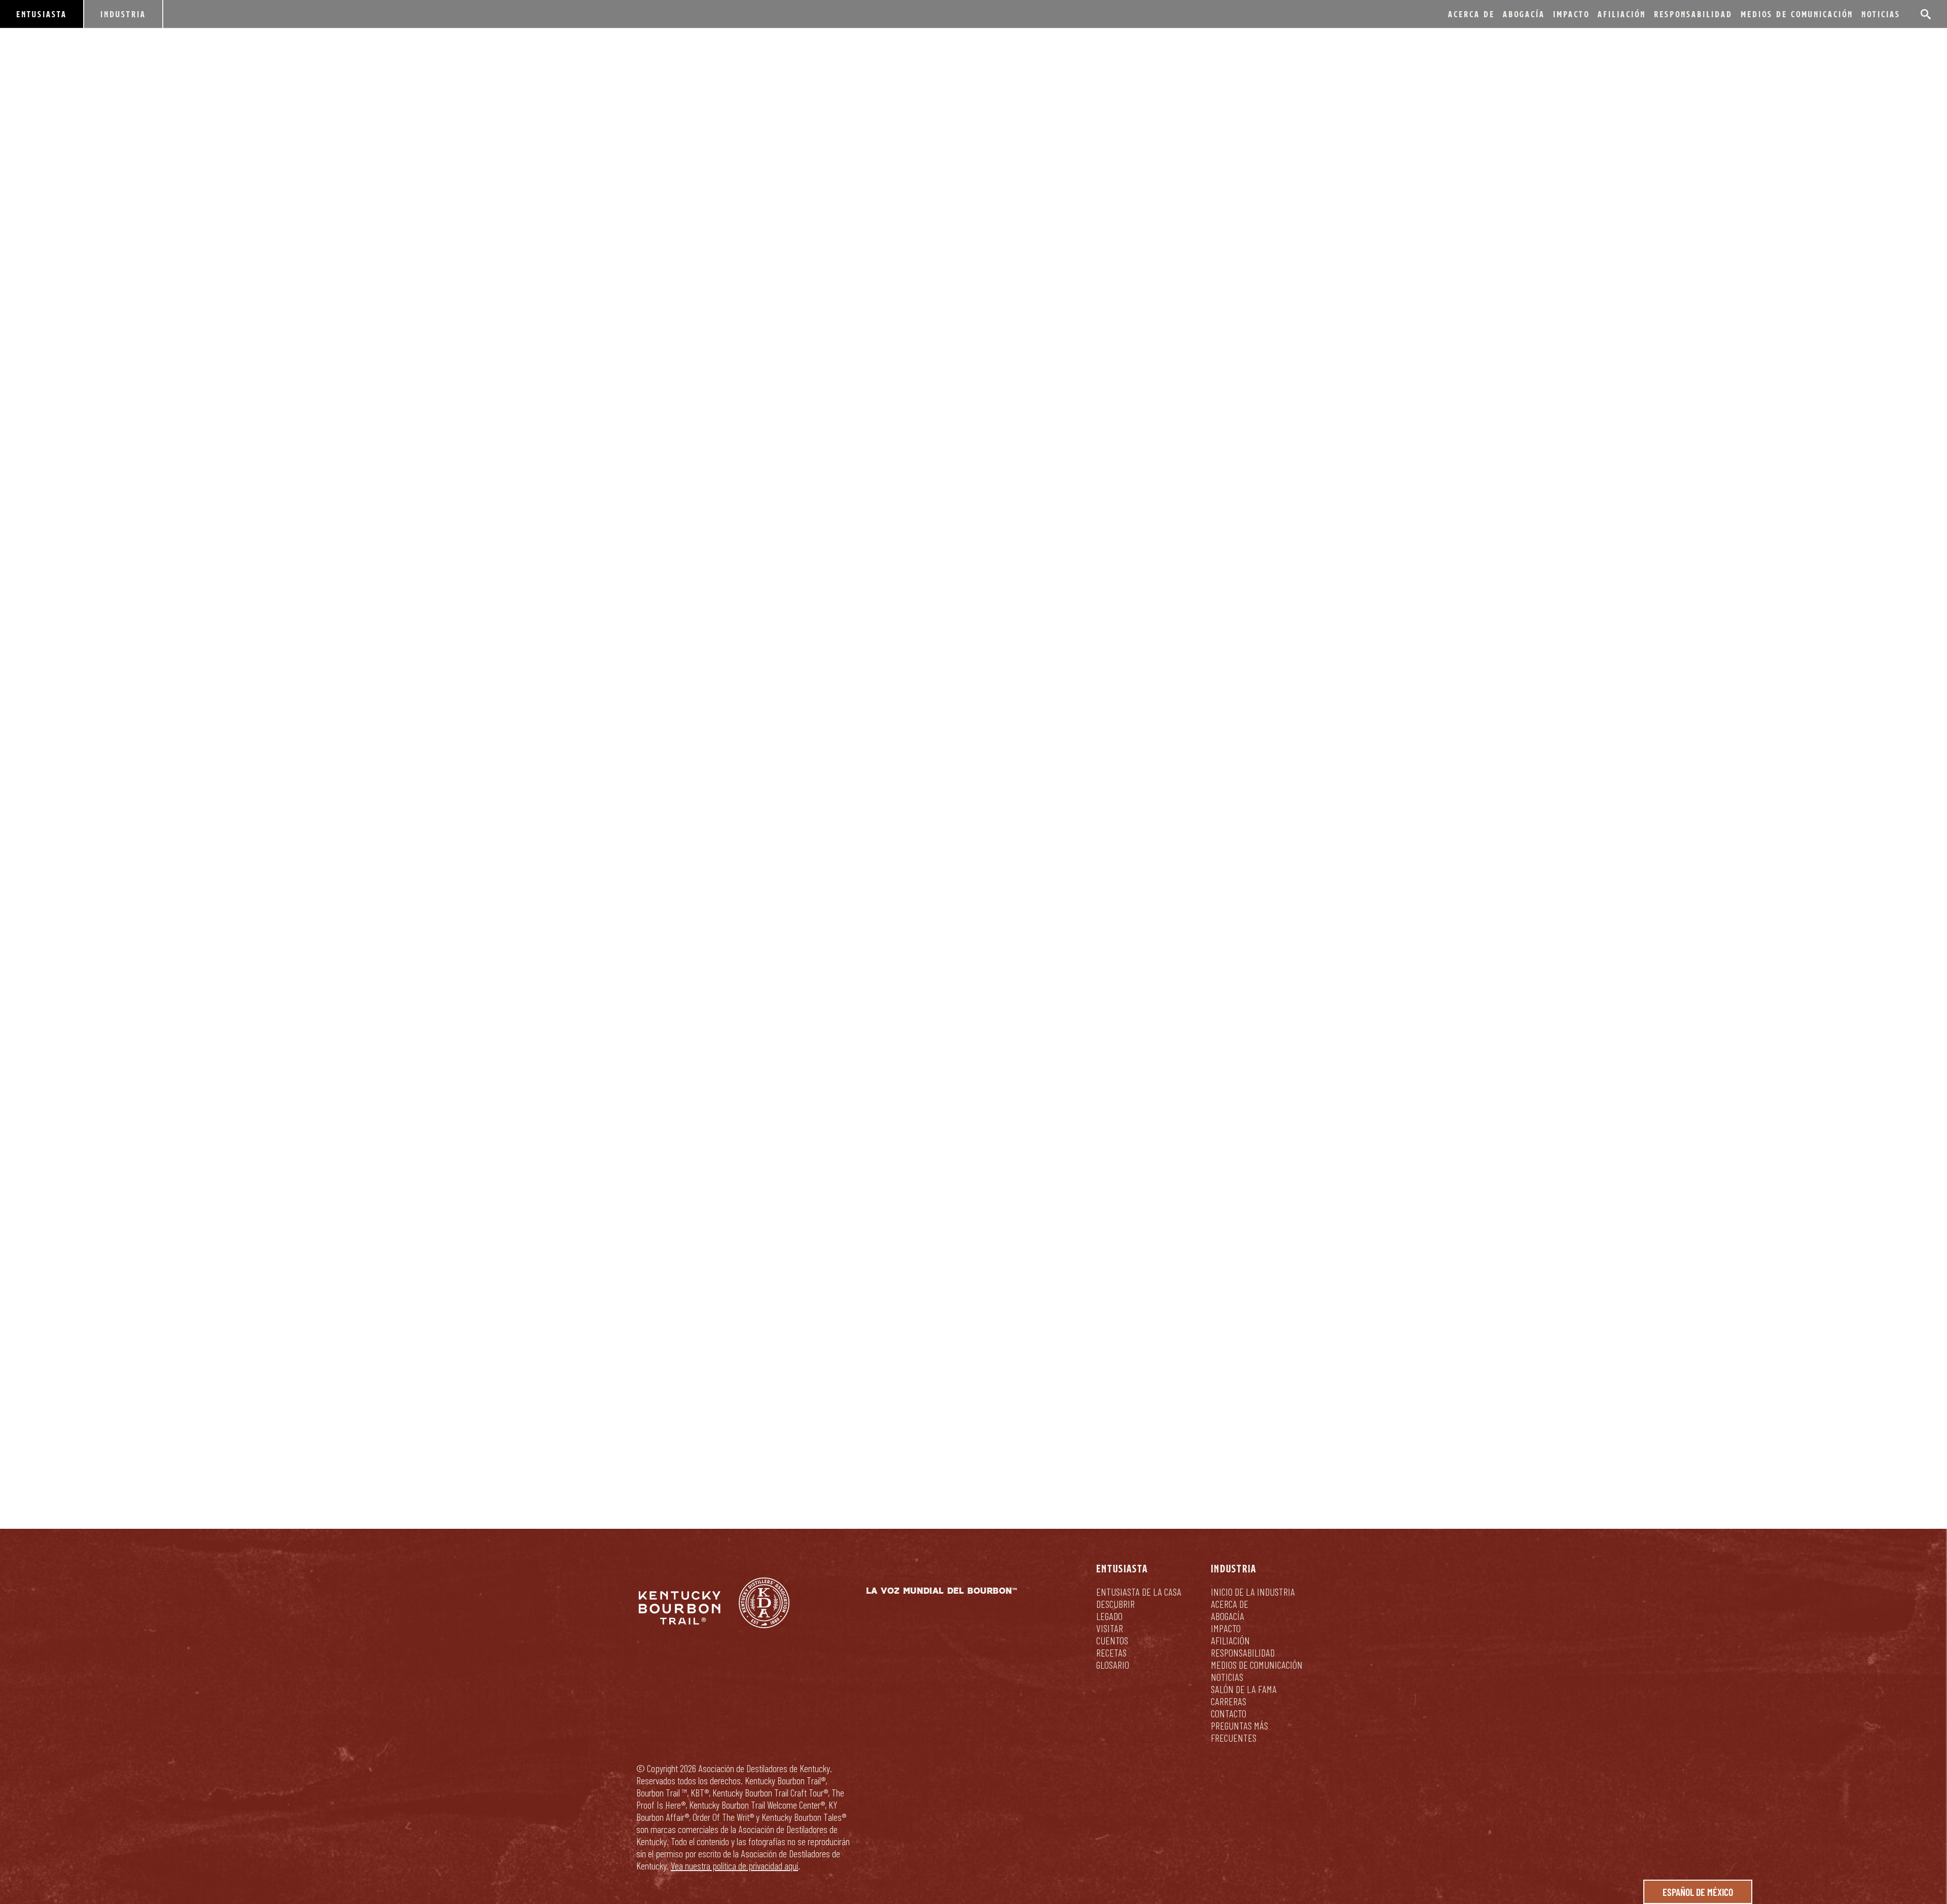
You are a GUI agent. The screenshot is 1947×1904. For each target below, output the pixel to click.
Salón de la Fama (1244, 1689)
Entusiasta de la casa (1139, 1592)
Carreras (1229, 1701)
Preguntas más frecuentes (1239, 1732)
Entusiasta (42, 14)
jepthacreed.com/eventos (718, 994)
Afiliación (1622, 14)
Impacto (1571, 14)
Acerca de (1471, 14)
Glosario (1113, 1665)
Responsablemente (1048, 1404)
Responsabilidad (1693, 14)
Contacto (1229, 1713)
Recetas (1111, 1652)
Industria (123, 14)
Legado (1109, 1616)
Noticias (1881, 14)
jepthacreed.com (834, 1021)
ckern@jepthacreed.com (688, 1180)
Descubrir (1115, 1604)
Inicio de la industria (1253, 1592)
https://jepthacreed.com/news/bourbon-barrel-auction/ (967, 967)
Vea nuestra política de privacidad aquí (734, 1865)
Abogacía (1524, 14)
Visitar (1110, 1628)
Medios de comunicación (1797, 14)
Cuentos (1112, 1640)
